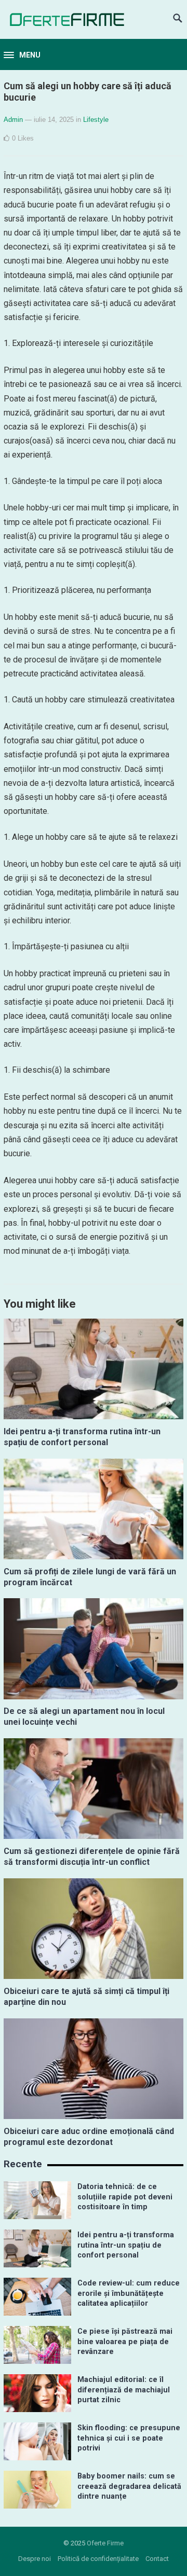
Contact (157, 2559)
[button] (22, 56)
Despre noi (35, 2559)
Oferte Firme (105, 2543)
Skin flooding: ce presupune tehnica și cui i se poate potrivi (129, 2438)
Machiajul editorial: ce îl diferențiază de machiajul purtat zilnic (124, 2390)
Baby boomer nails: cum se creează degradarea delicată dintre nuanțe (129, 2486)
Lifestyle (96, 120)
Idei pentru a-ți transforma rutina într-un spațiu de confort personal (82, 1437)
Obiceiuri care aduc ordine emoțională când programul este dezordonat (89, 2137)
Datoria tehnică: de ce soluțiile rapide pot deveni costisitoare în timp (125, 2197)
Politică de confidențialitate (98, 2559)
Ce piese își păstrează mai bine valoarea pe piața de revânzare (125, 2342)
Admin (13, 120)
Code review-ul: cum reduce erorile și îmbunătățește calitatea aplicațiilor (129, 2293)
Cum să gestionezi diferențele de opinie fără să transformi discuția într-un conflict (92, 1857)
